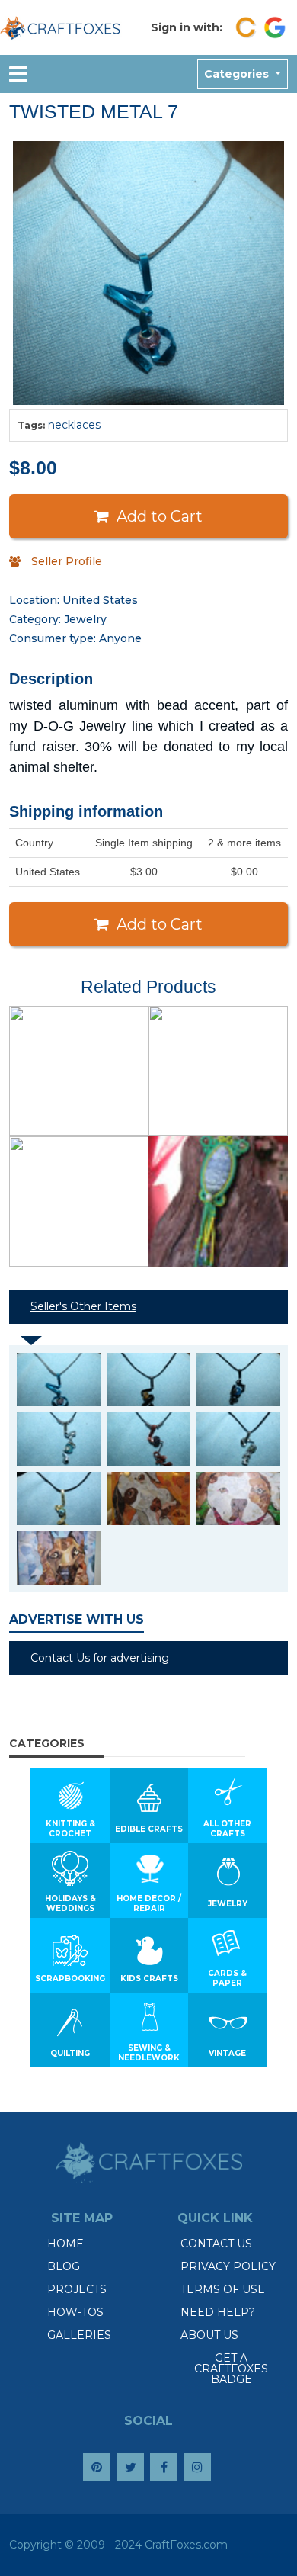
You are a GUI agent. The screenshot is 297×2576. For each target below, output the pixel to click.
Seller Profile (67, 561)
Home (65, 2244)
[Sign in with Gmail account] (275, 27)
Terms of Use (223, 2289)
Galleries (79, 2335)
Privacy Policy (228, 2266)
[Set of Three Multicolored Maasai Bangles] (79, 1201)
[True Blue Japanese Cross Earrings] (79, 1071)
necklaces (74, 425)
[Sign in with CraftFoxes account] (246, 27)
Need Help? (218, 2312)
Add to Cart (160, 516)
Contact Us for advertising (100, 1658)
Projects (77, 2289)
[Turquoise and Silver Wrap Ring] (218, 1071)
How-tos (75, 2312)
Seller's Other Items (83, 1306)
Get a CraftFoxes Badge (231, 2369)
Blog (64, 2266)
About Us (209, 2335)
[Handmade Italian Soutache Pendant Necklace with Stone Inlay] (218, 1201)
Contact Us (216, 2244)
